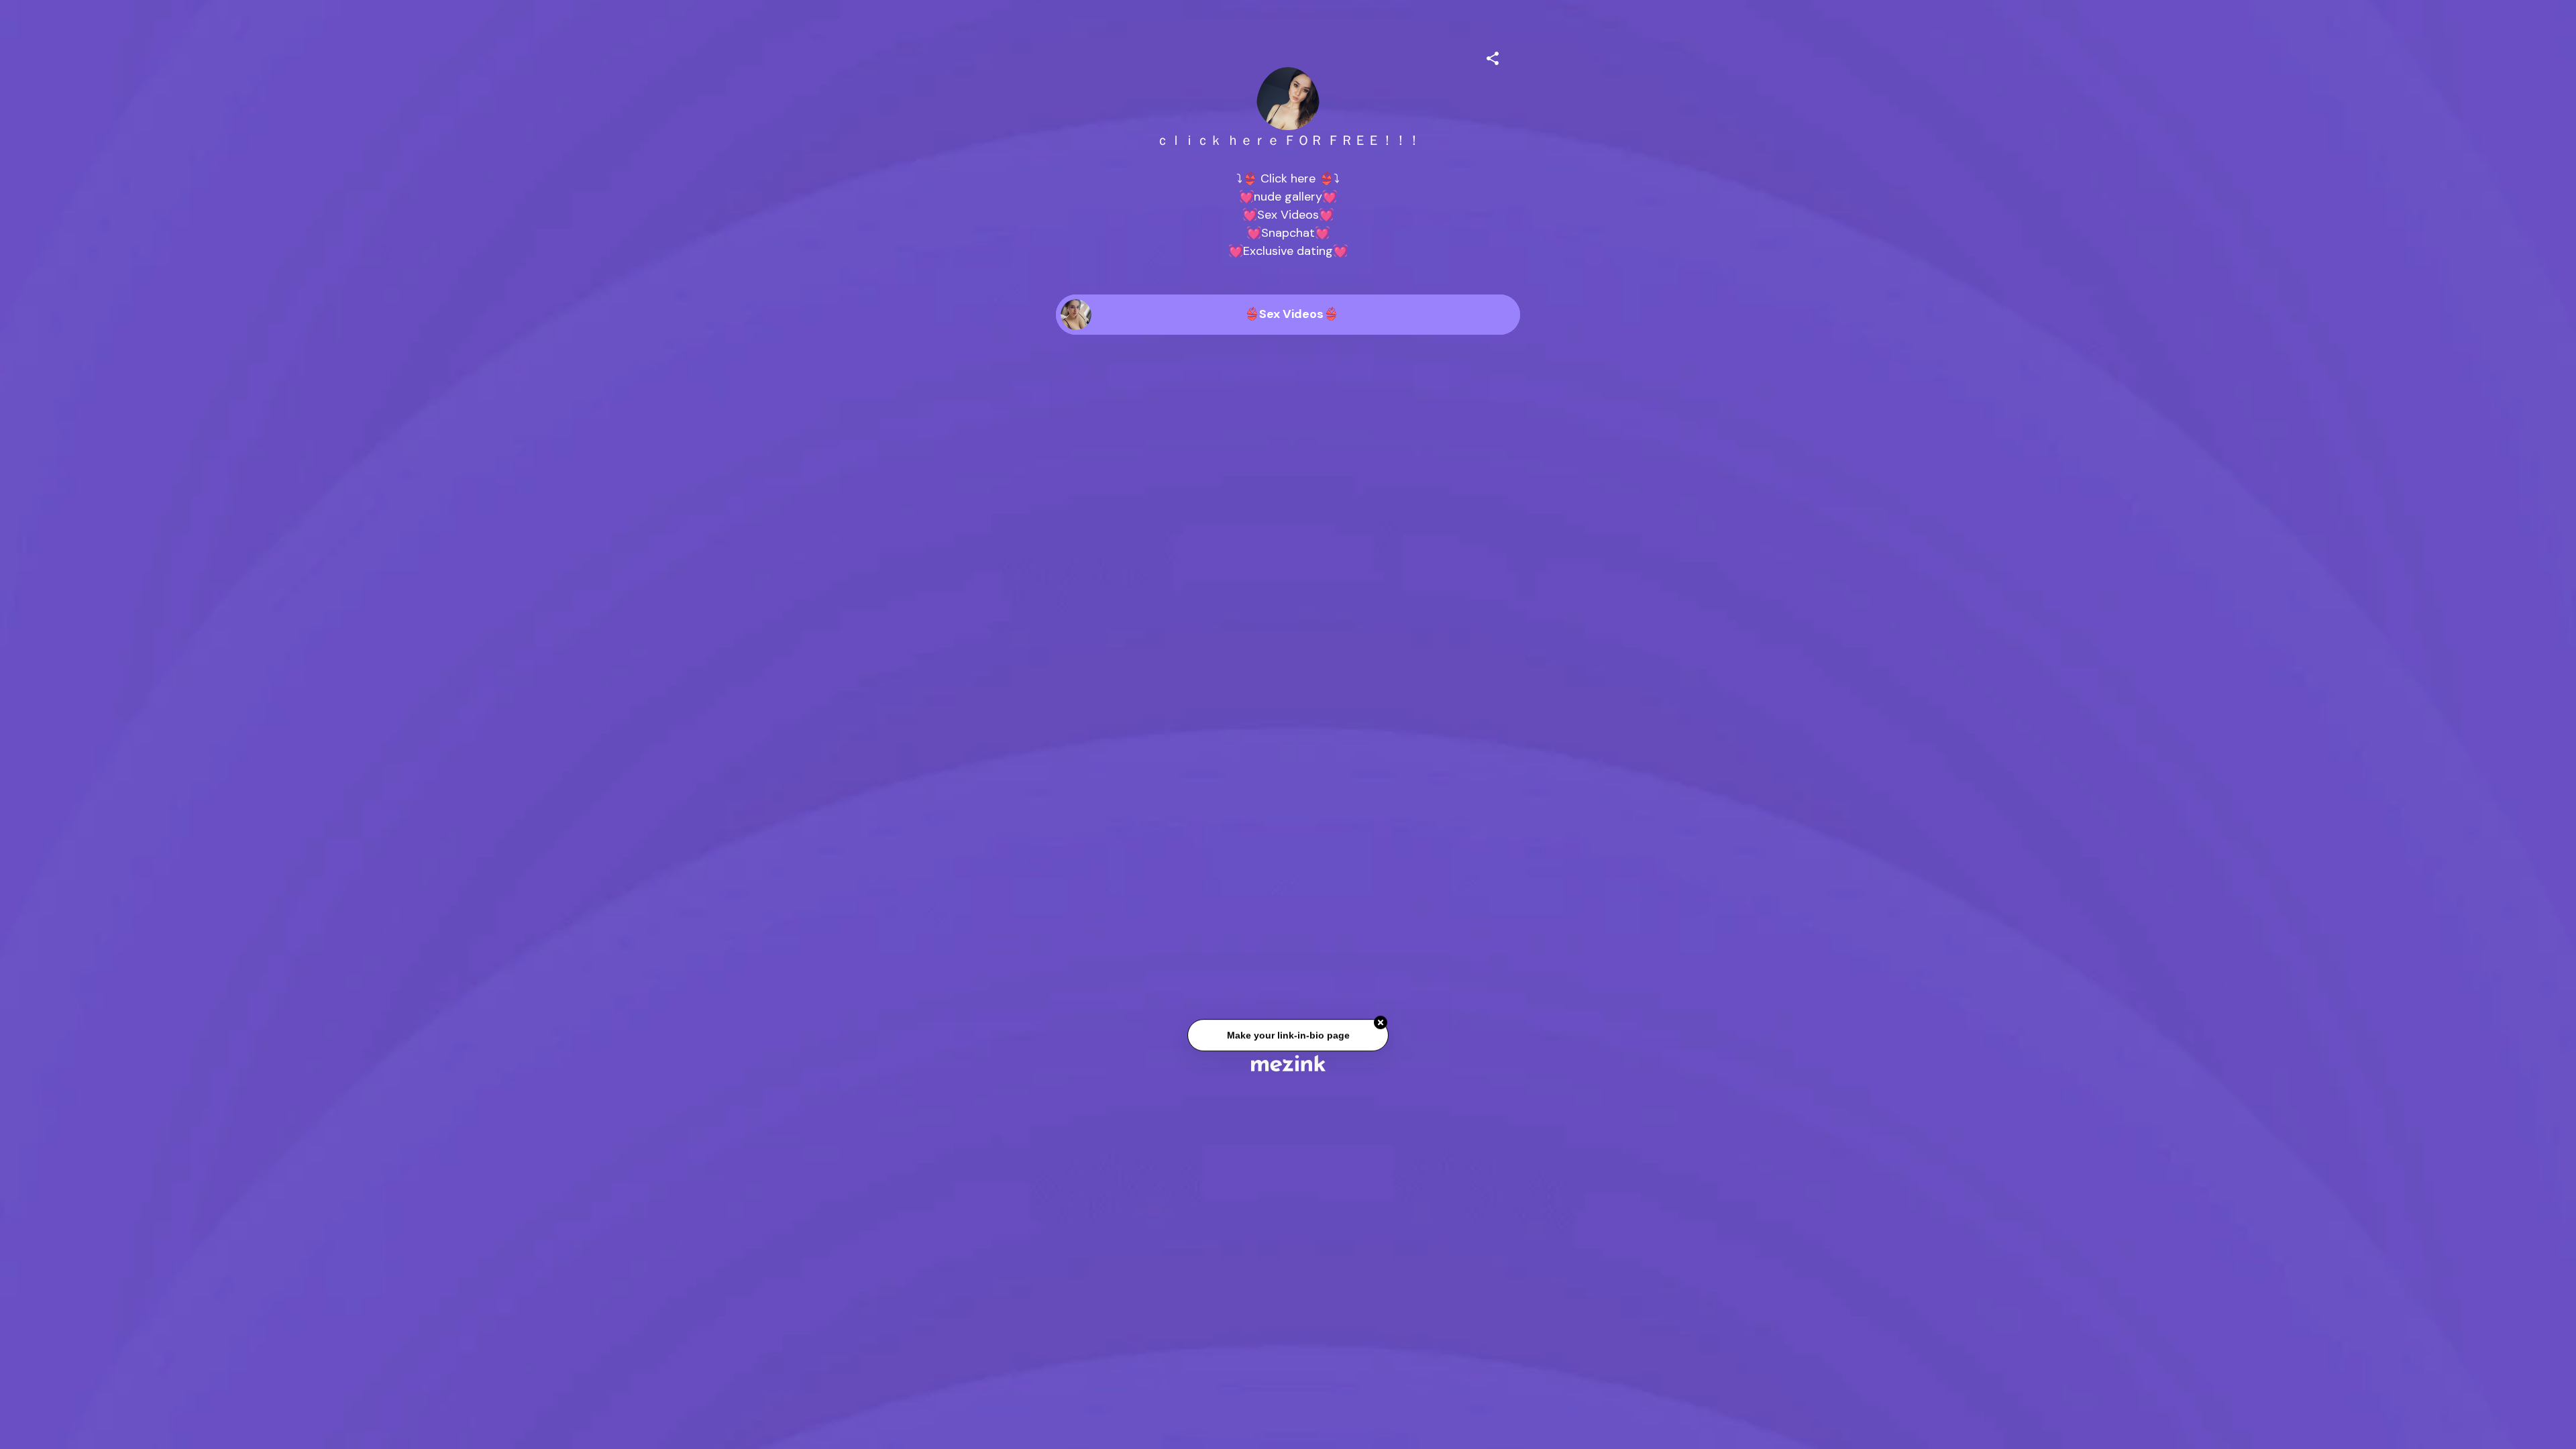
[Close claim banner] (1381, 1026)
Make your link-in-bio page (1288, 1038)
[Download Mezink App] (1288, 1063)
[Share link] (1493, 56)
